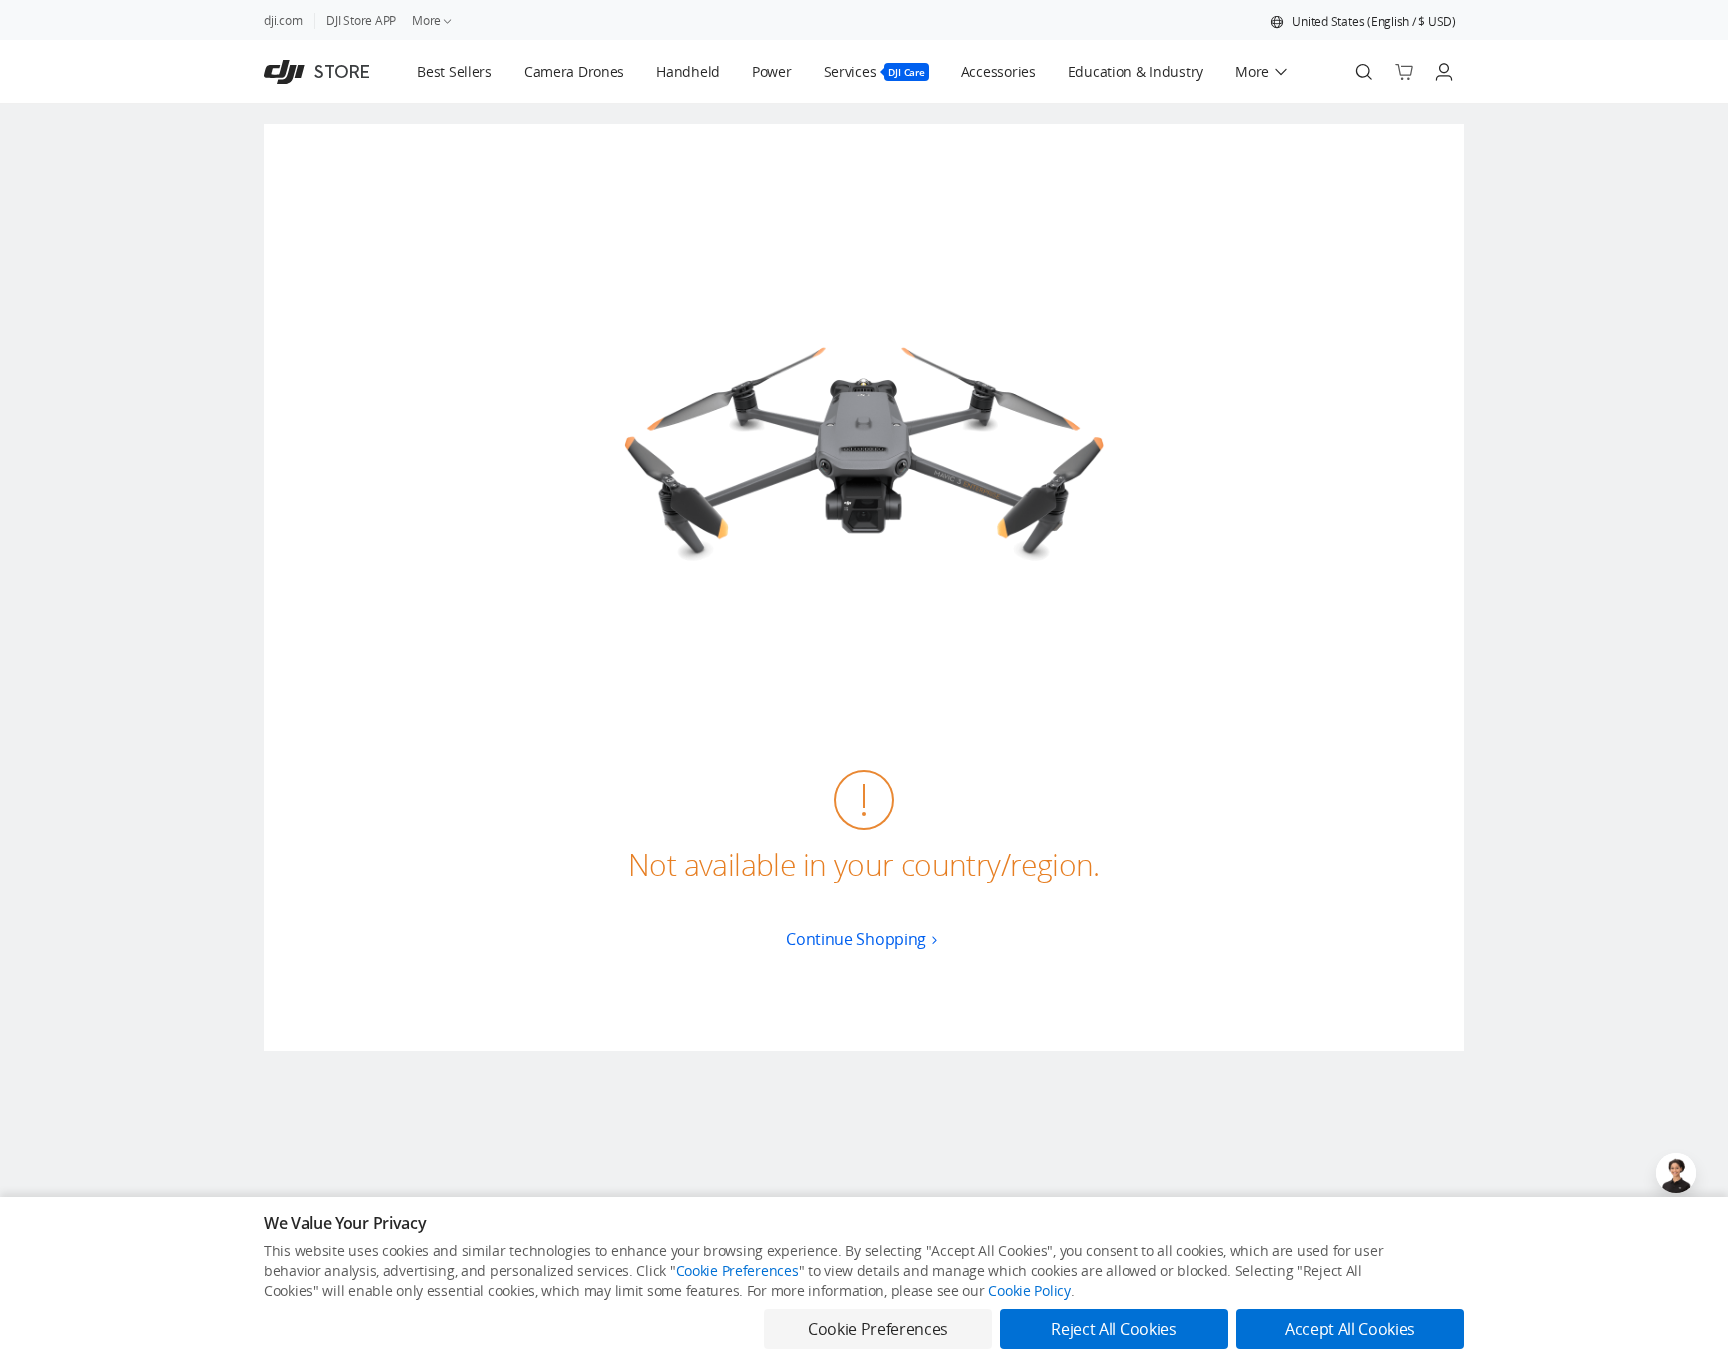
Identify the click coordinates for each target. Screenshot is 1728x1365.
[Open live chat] (1676, 1173)
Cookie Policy (1029, 1290)
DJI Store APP (361, 20)
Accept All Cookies (1350, 1329)
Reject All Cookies (1113, 1329)
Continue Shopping (856, 939)
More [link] (426, 20)
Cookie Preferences (737, 1270)
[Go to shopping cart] (1404, 72)
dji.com (283, 20)
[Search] (1364, 72)
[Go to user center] (1444, 72)
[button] (1363, 22)
